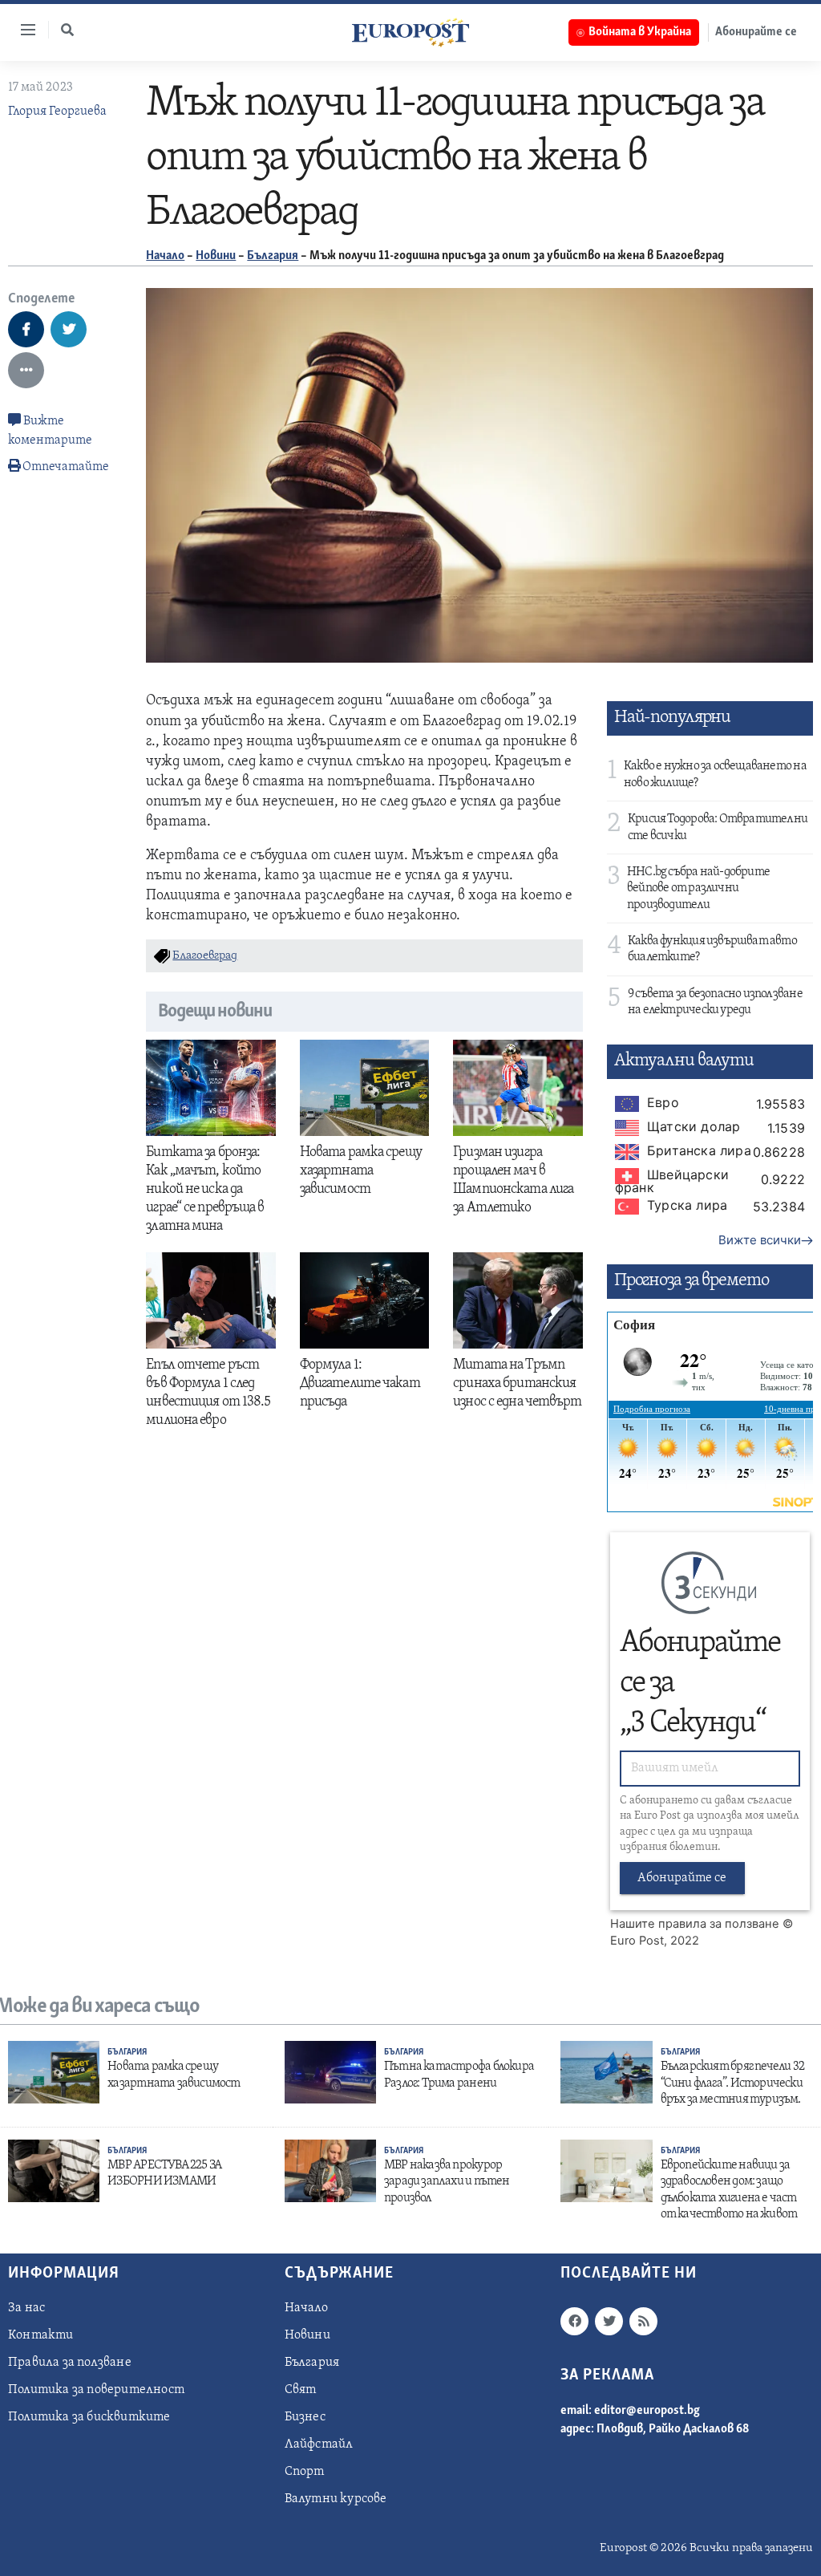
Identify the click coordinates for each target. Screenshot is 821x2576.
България (273, 256)
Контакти (41, 2335)
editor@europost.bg (647, 2411)
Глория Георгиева (57, 112)
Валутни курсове (336, 2499)
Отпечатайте (66, 467)
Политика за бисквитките (89, 2417)
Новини (216, 256)
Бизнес (305, 2417)
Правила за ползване (70, 2363)
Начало (165, 256)
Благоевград (205, 956)
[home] (410, 32)
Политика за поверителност (96, 2390)
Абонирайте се (756, 32)
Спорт (305, 2472)
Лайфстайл (319, 2444)
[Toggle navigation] (22, 30)
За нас (26, 2308)
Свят (301, 2390)
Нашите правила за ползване (695, 1924)
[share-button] (26, 329)
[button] (67, 30)
